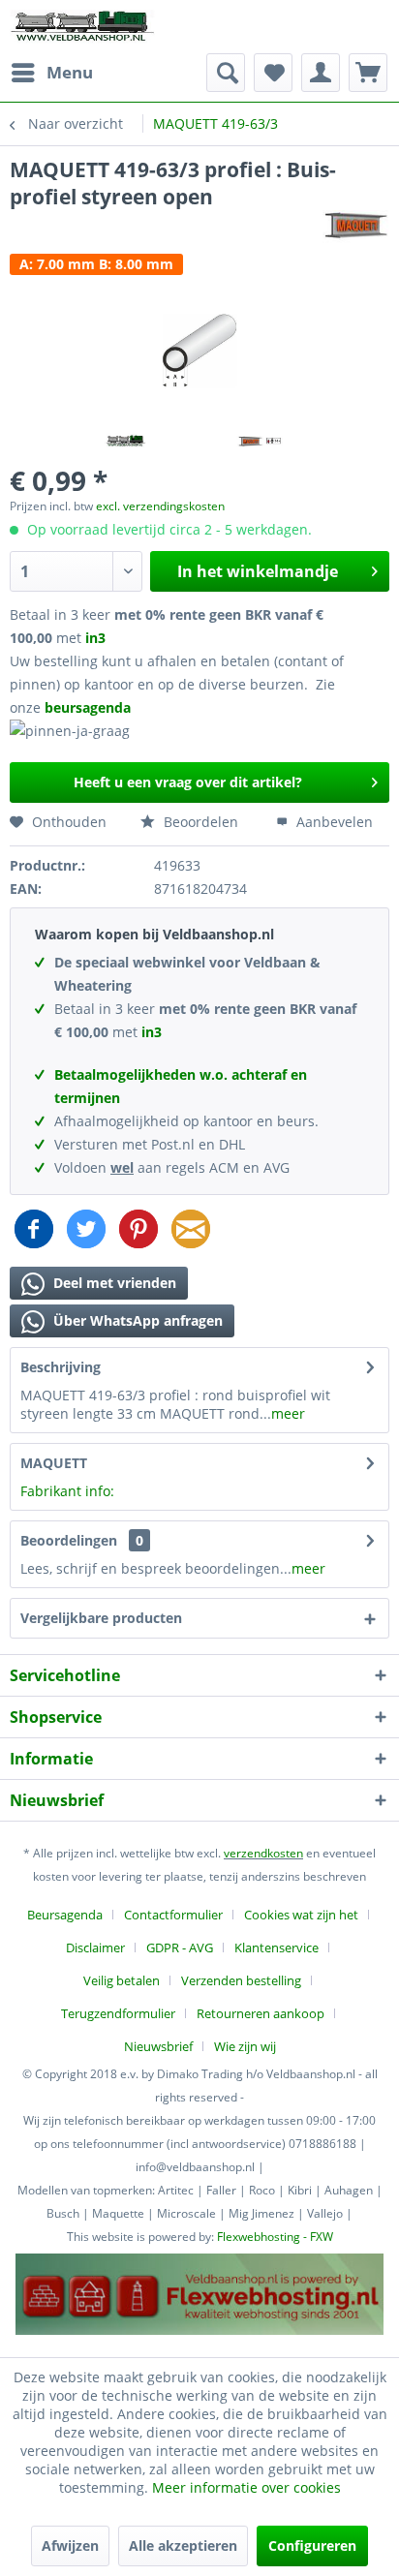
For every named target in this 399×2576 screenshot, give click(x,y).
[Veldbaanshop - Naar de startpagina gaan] (83, 27)
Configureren (312, 2545)
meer (288, 1413)
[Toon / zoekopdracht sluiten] (226, 73)
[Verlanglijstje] (273, 73)
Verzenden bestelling (241, 1980)
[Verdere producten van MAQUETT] (356, 227)
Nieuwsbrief (158, 2046)
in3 (95, 638)
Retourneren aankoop (261, 2013)
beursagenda (90, 707)
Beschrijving (61, 1367)
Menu (70, 72)
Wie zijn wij (245, 2046)
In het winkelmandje (258, 571)
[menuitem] (51, 73)
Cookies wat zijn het (301, 1915)
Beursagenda (65, 1915)
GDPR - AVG (180, 1947)
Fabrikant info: (67, 1491)
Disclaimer (95, 1947)
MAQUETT (54, 1463)
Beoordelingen (69, 1540)
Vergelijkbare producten (101, 1618)
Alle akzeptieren (183, 2545)
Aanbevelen (333, 822)
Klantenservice (276, 1947)
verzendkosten (263, 1853)
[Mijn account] (321, 73)
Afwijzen (70, 2545)
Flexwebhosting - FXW (275, 2237)
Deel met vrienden (113, 1283)
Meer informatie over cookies (246, 2487)
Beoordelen (199, 822)
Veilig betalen (122, 1980)
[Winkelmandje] (368, 73)
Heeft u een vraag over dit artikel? (188, 782)
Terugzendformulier (118, 2013)
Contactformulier (173, 1915)
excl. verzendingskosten (160, 506)
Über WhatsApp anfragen (136, 1320)
